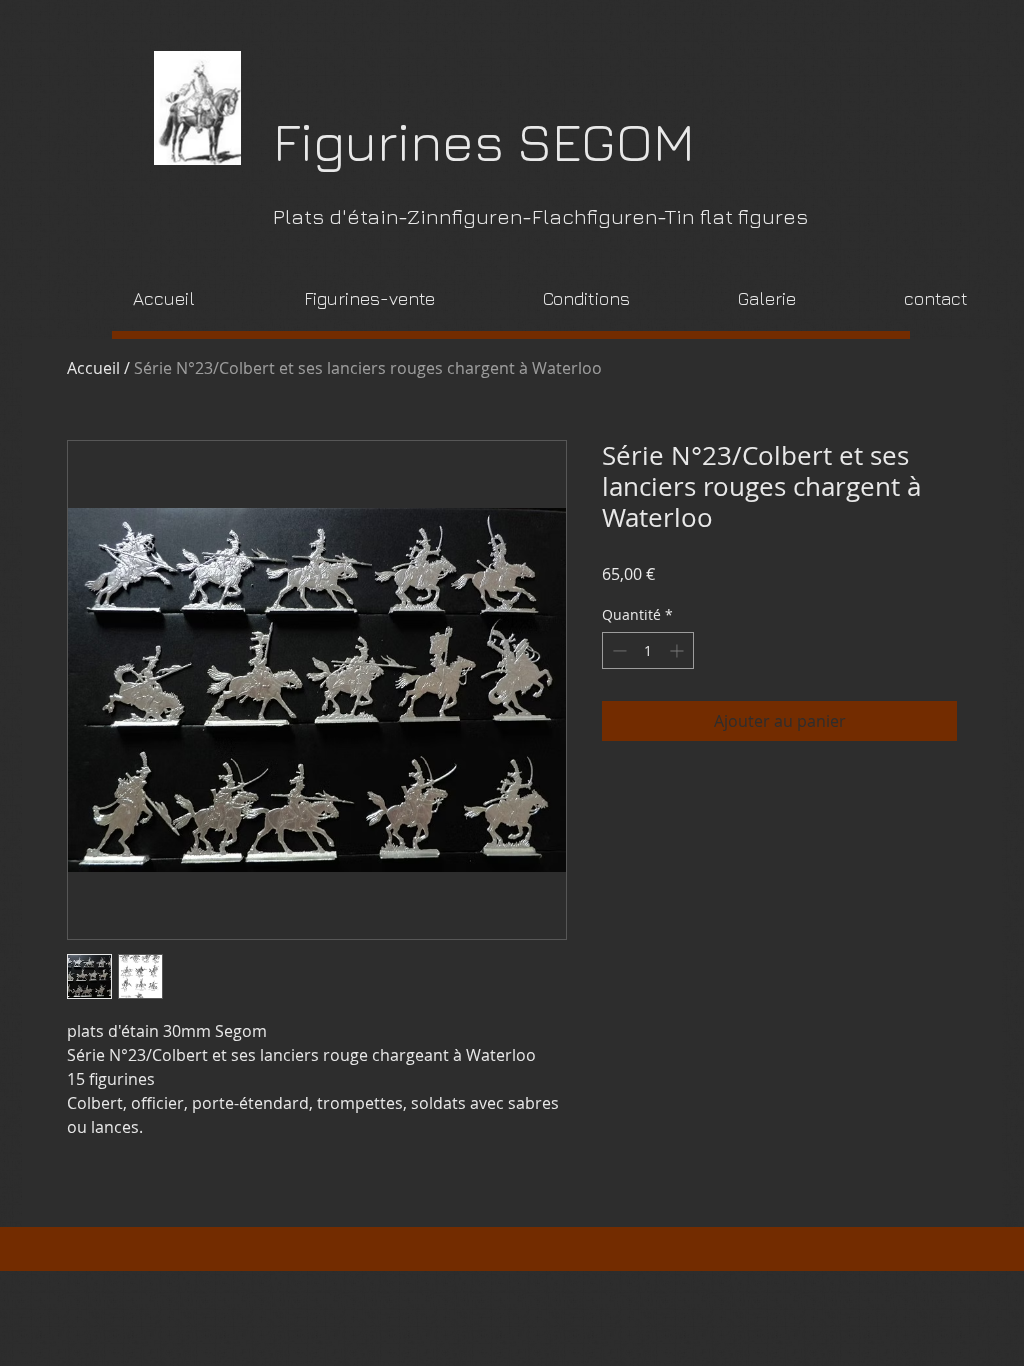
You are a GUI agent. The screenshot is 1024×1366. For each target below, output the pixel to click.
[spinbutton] (648, 650)
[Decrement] (617, 650)
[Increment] (678, 650)
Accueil (93, 368)
